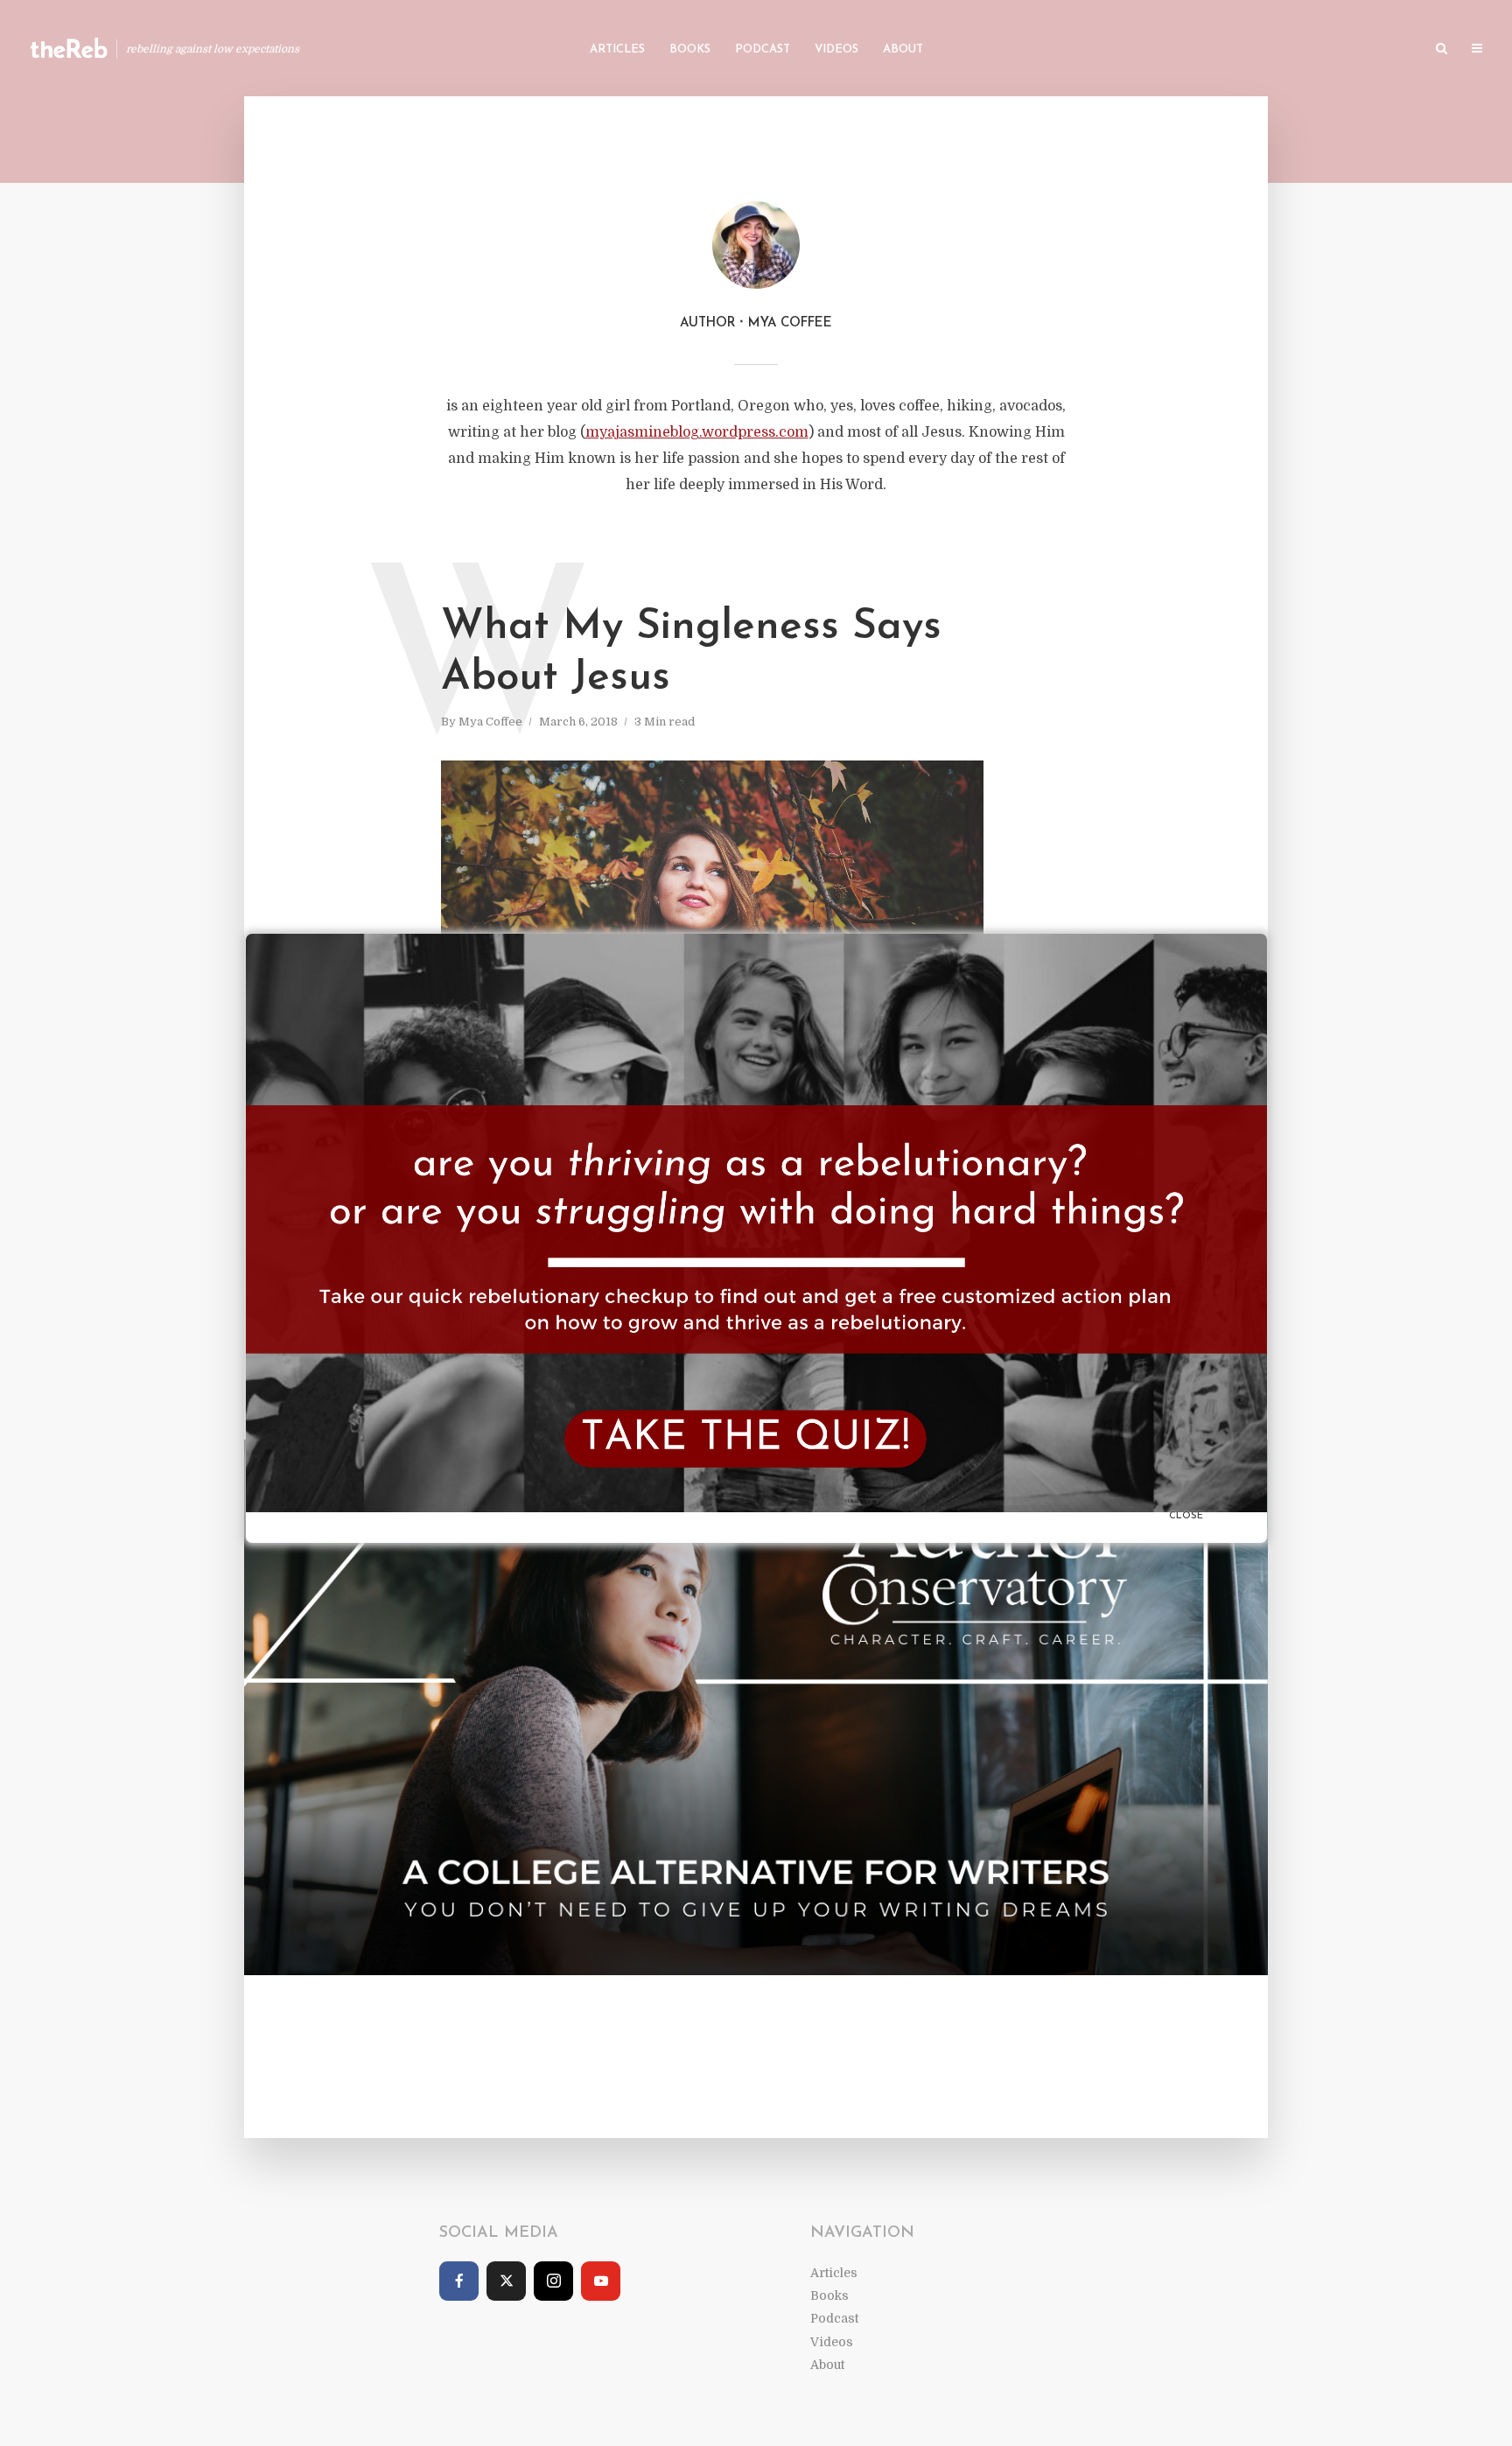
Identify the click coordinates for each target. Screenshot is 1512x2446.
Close (1186, 1516)
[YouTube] (601, 2281)
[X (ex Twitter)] (506, 2281)
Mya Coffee (490, 722)
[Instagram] (553, 2281)
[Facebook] (459, 2281)
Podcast (763, 49)
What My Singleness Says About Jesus (691, 653)
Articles (617, 49)
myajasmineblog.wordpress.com (697, 432)
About (903, 49)
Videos (836, 49)
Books (690, 49)
